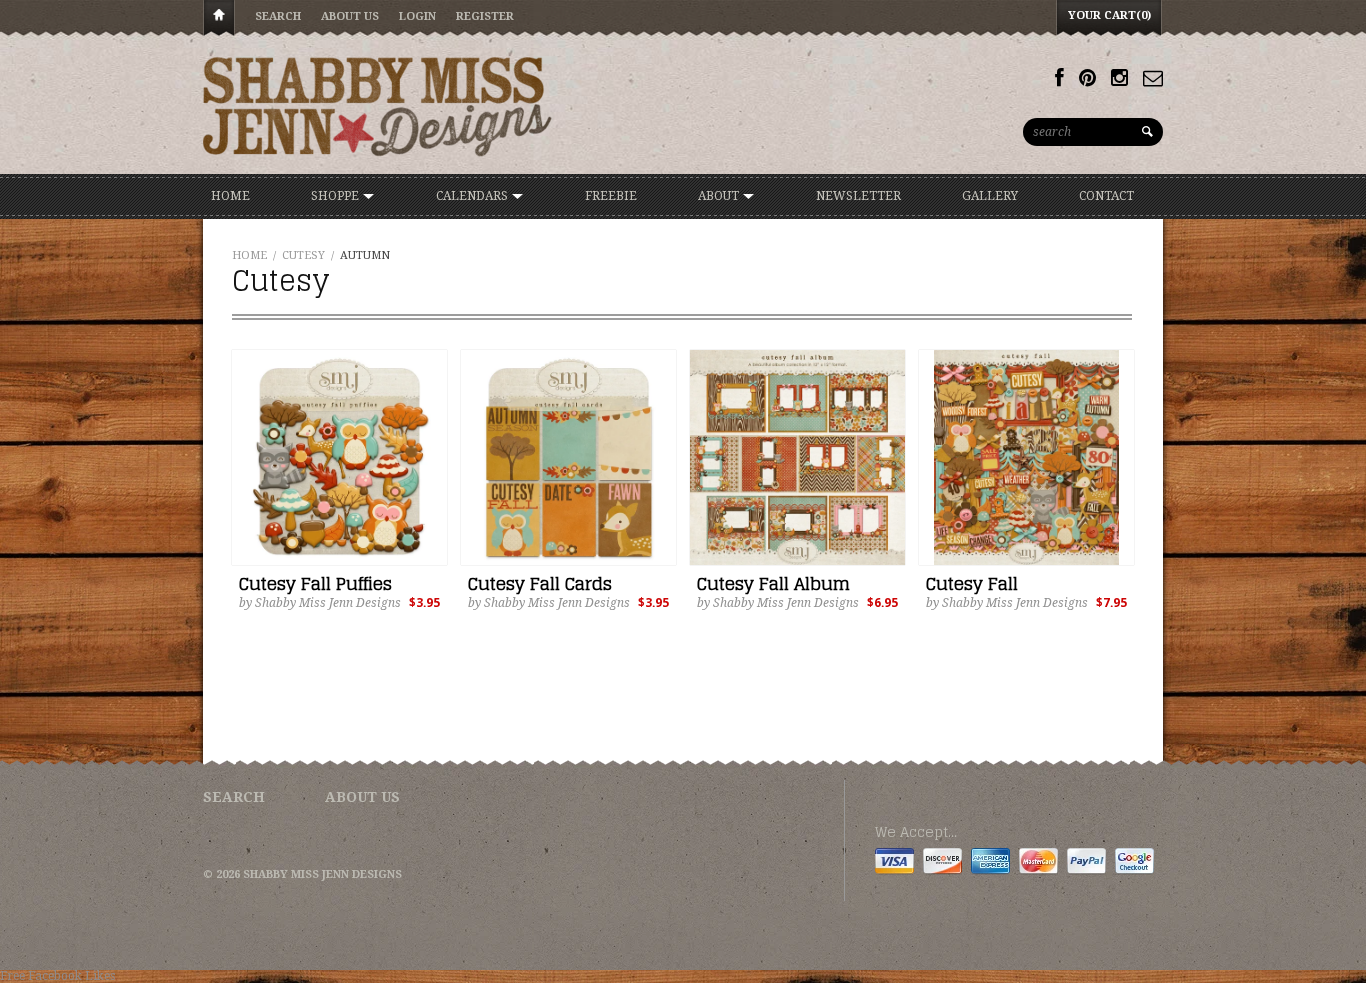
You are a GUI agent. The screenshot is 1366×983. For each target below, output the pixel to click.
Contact (1106, 196)
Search (278, 16)
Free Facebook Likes (57, 976)
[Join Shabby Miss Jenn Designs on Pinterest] (1087, 78)
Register (485, 16)
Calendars (473, 196)
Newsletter (858, 196)
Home (219, 18)
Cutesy (303, 255)
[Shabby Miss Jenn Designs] (378, 106)
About (720, 196)
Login (417, 16)
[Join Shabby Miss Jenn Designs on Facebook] (1059, 78)
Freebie (611, 196)
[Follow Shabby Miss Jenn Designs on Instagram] (1119, 78)
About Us (350, 16)
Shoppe (336, 196)
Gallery (990, 196)
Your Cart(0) (1109, 15)
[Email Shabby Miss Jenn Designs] (1153, 78)
